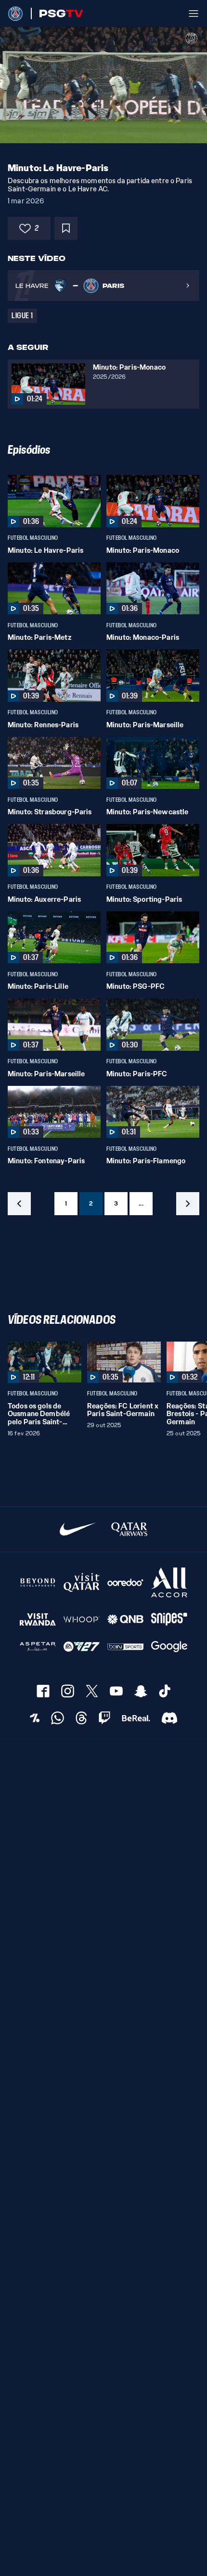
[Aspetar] (38, 1647)
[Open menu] (194, 13)
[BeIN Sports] (125, 1647)
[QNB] (125, 1619)
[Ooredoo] (125, 1583)
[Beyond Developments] (38, 1583)
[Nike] (78, 1529)
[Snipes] (169, 1619)
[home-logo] (15, 13)
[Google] (169, 1647)
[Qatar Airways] (129, 1529)
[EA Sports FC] (82, 1647)
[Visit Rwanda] (38, 1619)
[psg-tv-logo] (57, 13)
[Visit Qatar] (82, 1583)
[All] (169, 1583)
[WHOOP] (82, 1619)
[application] (103, 85)
